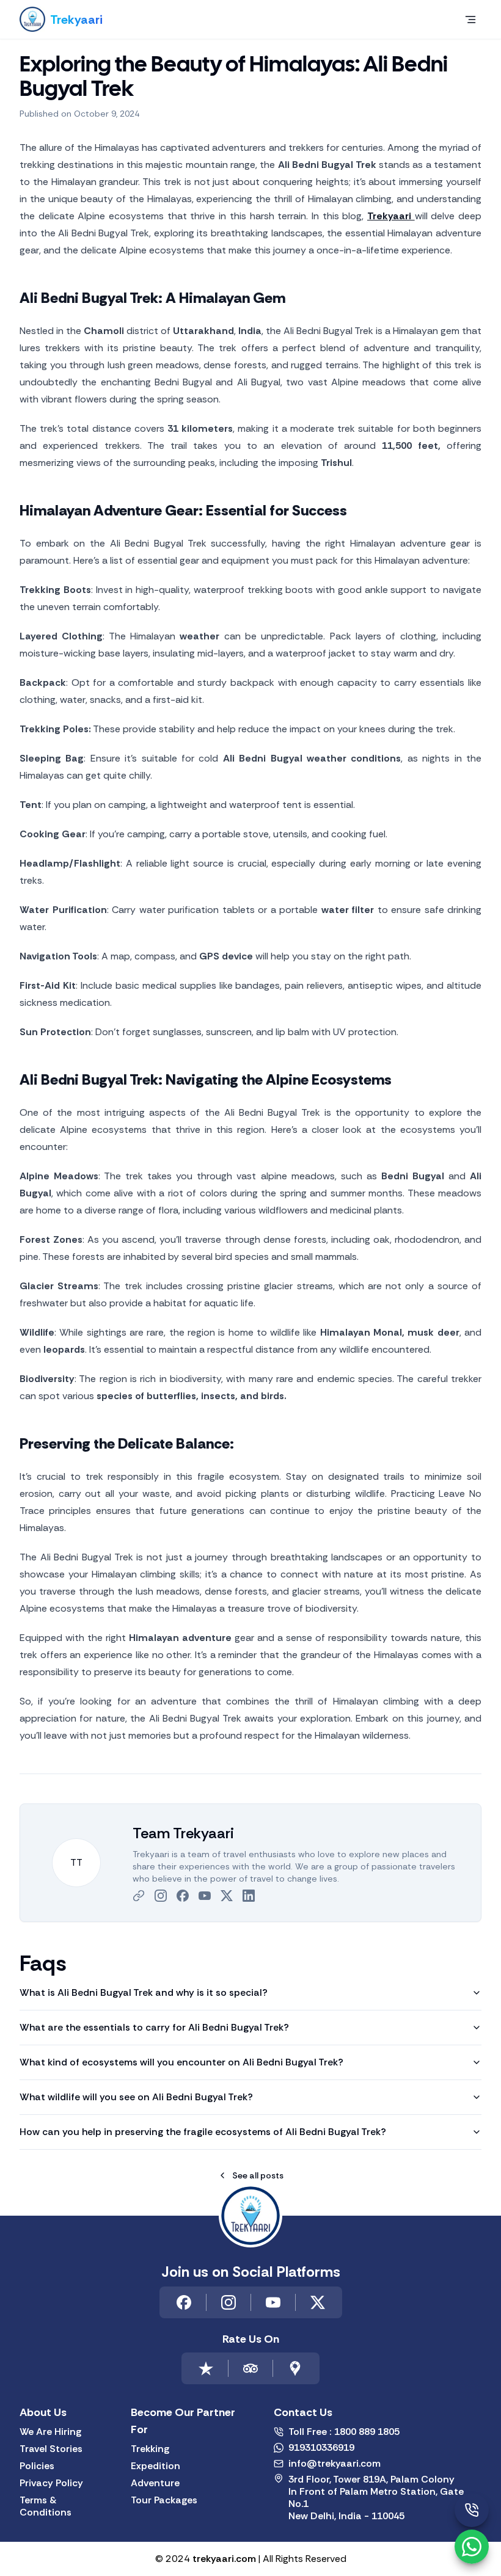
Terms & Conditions (46, 2506)
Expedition (155, 2466)
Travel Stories (51, 2449)
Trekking (150, 2449)
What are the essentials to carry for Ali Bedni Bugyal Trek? (154, 2027)
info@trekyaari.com (335, 2464)
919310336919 (321, 2448)
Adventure (155, 2483)
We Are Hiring (50, 2432)
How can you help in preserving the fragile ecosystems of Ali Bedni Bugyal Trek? (203, 2132)
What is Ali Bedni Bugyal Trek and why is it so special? (144, 1992)
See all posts (258, 2175)
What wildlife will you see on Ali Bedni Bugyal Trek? (136, 2097)
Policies (37, 2466)
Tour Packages (164, 2500)
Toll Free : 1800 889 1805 (344, 2432)
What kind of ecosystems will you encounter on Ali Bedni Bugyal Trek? (181, 2062)
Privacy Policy (51, 2483)
